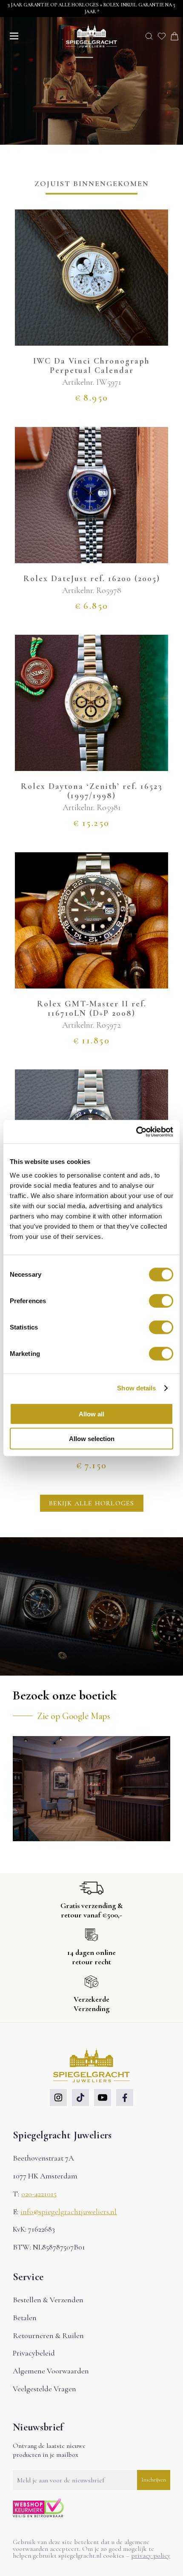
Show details (136, 1388)
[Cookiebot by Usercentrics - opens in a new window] (136, 1132)
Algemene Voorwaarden (51, 2371)
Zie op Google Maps (73, 1716)
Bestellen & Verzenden (48, 2300)
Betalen (25, 2318)
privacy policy (151, 2556)
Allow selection (92, 1439)
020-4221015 (39, 2194)
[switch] (161, 1301)
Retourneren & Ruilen (48, 2335)
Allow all (91, 1414)
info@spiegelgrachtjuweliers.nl (69, 2212)
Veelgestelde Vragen (44, 2389)
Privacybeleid (34, 2353)
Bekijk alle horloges (92, 1503)
